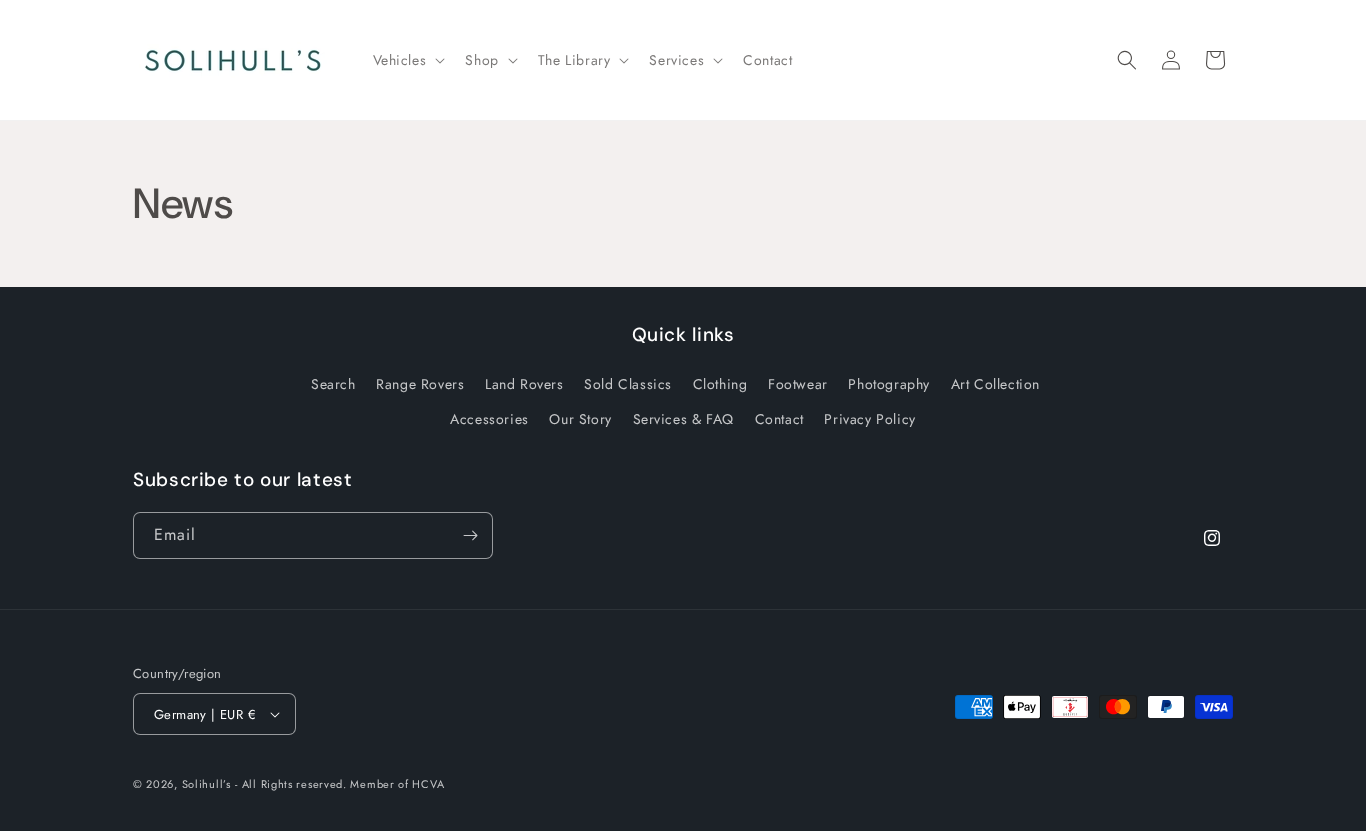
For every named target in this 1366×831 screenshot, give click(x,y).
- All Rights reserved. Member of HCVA (339, 784)
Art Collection (995, 384)
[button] (407, 60)
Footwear (798, 384)
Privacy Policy (869, 419)
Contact (779, 419)
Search (333, 384)
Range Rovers (420, 384)
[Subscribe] (470, 535)
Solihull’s (206, 784)
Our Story (580, 419)
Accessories (489, 419)
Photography (889, 384)
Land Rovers (524, 384)
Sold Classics (628, 384)
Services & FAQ (683, 419)
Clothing (720, 384)
